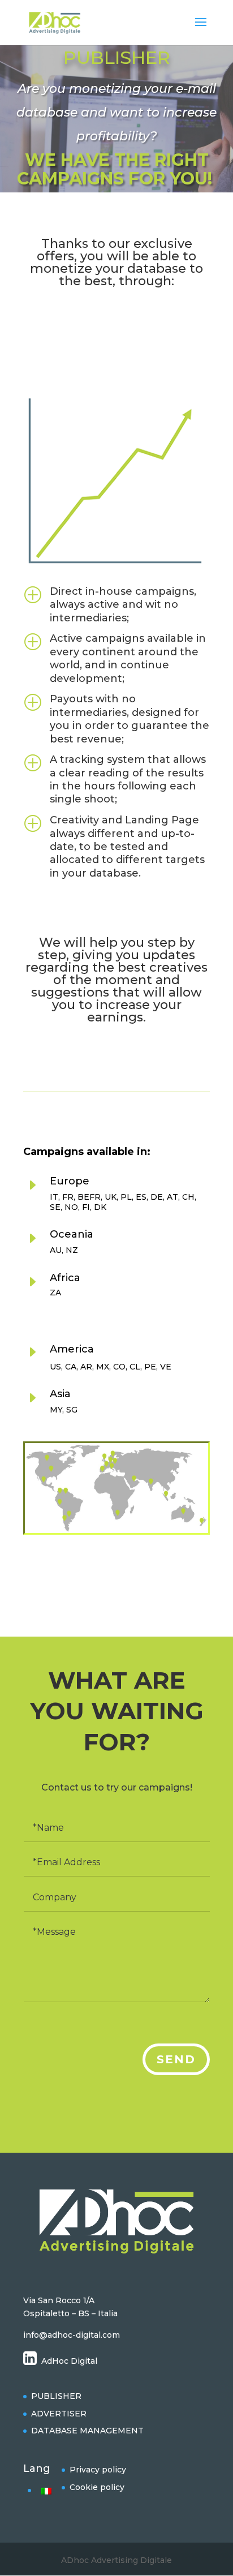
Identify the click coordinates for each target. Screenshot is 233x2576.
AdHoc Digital (69, 2361)
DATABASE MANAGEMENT (87, 2431)
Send (176, 2059)
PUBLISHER (56, 2396)
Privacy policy (98, 2470)
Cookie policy (97, 2487)
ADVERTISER (59, 2414)
